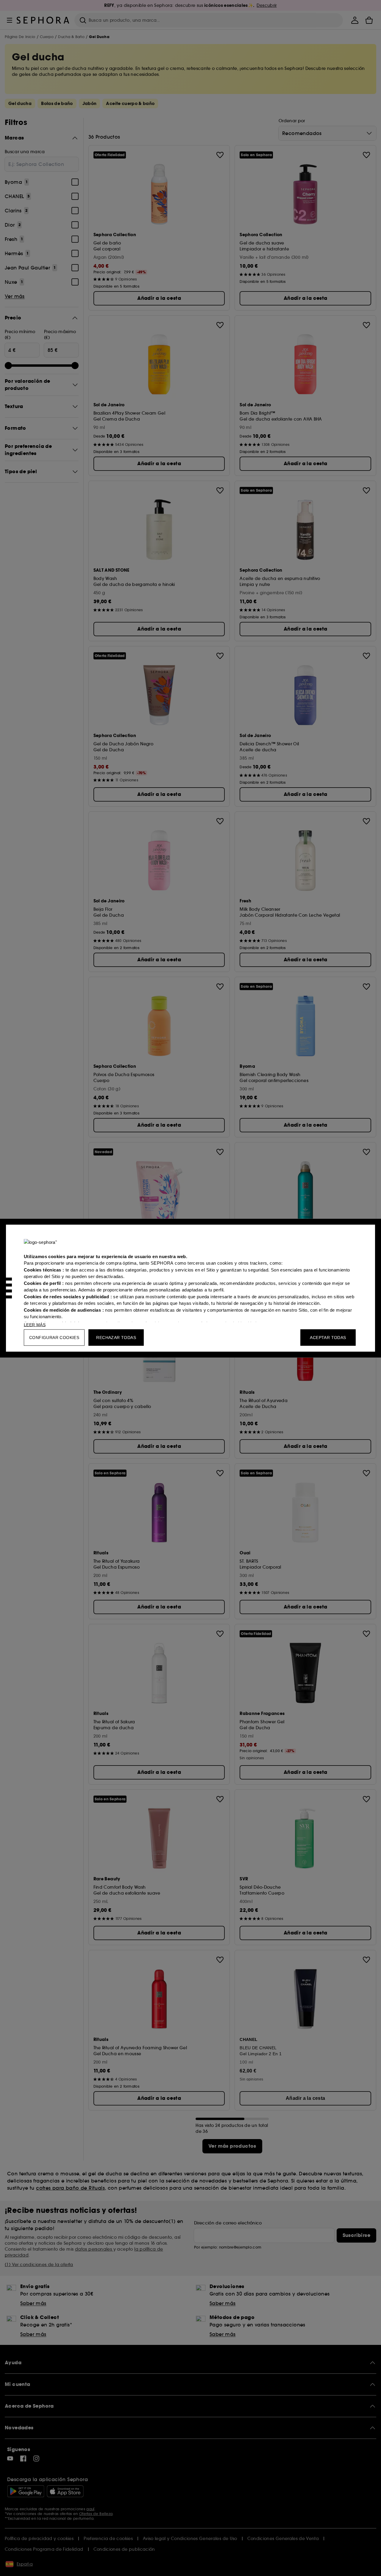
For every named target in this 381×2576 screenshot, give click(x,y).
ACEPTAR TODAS (328, 1337)
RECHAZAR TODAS (116, 1337)
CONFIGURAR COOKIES (54, 1337)
